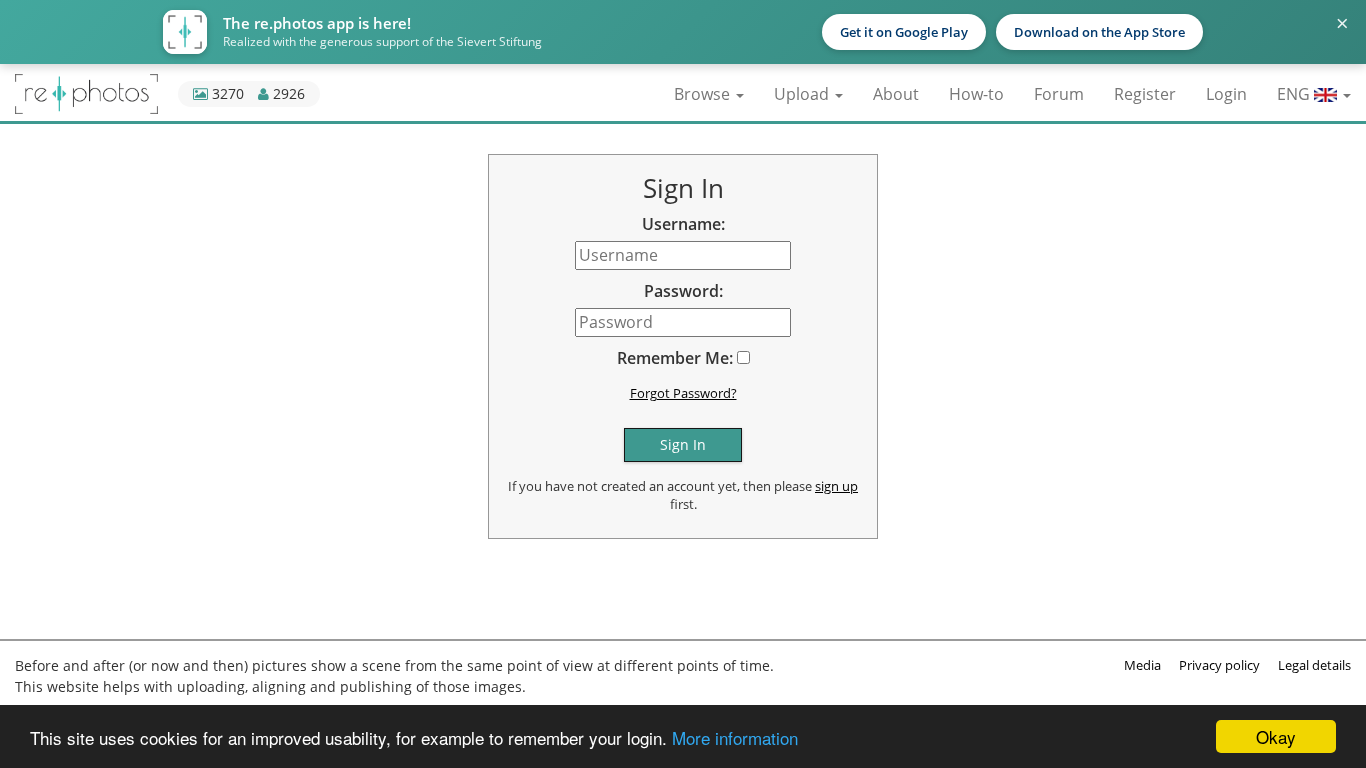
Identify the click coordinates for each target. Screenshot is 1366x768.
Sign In (683, 444)
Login (1226, 94)
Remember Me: (675, 358)
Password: (683, 291)
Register (1145, 94)
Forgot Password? (683, 393)
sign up (836, 486)
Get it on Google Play (904, 32)
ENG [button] (1295, 94)
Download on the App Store (1099, 32)
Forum (1059, 94)
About (896, 94)
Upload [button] (803, 94)
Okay (1276, 736)
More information (735, 737)
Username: (683, 224)
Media (1142, 665)
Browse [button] (704, 94)
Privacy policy (1219, 665)
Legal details (1314, 665)
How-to (976, 94)
